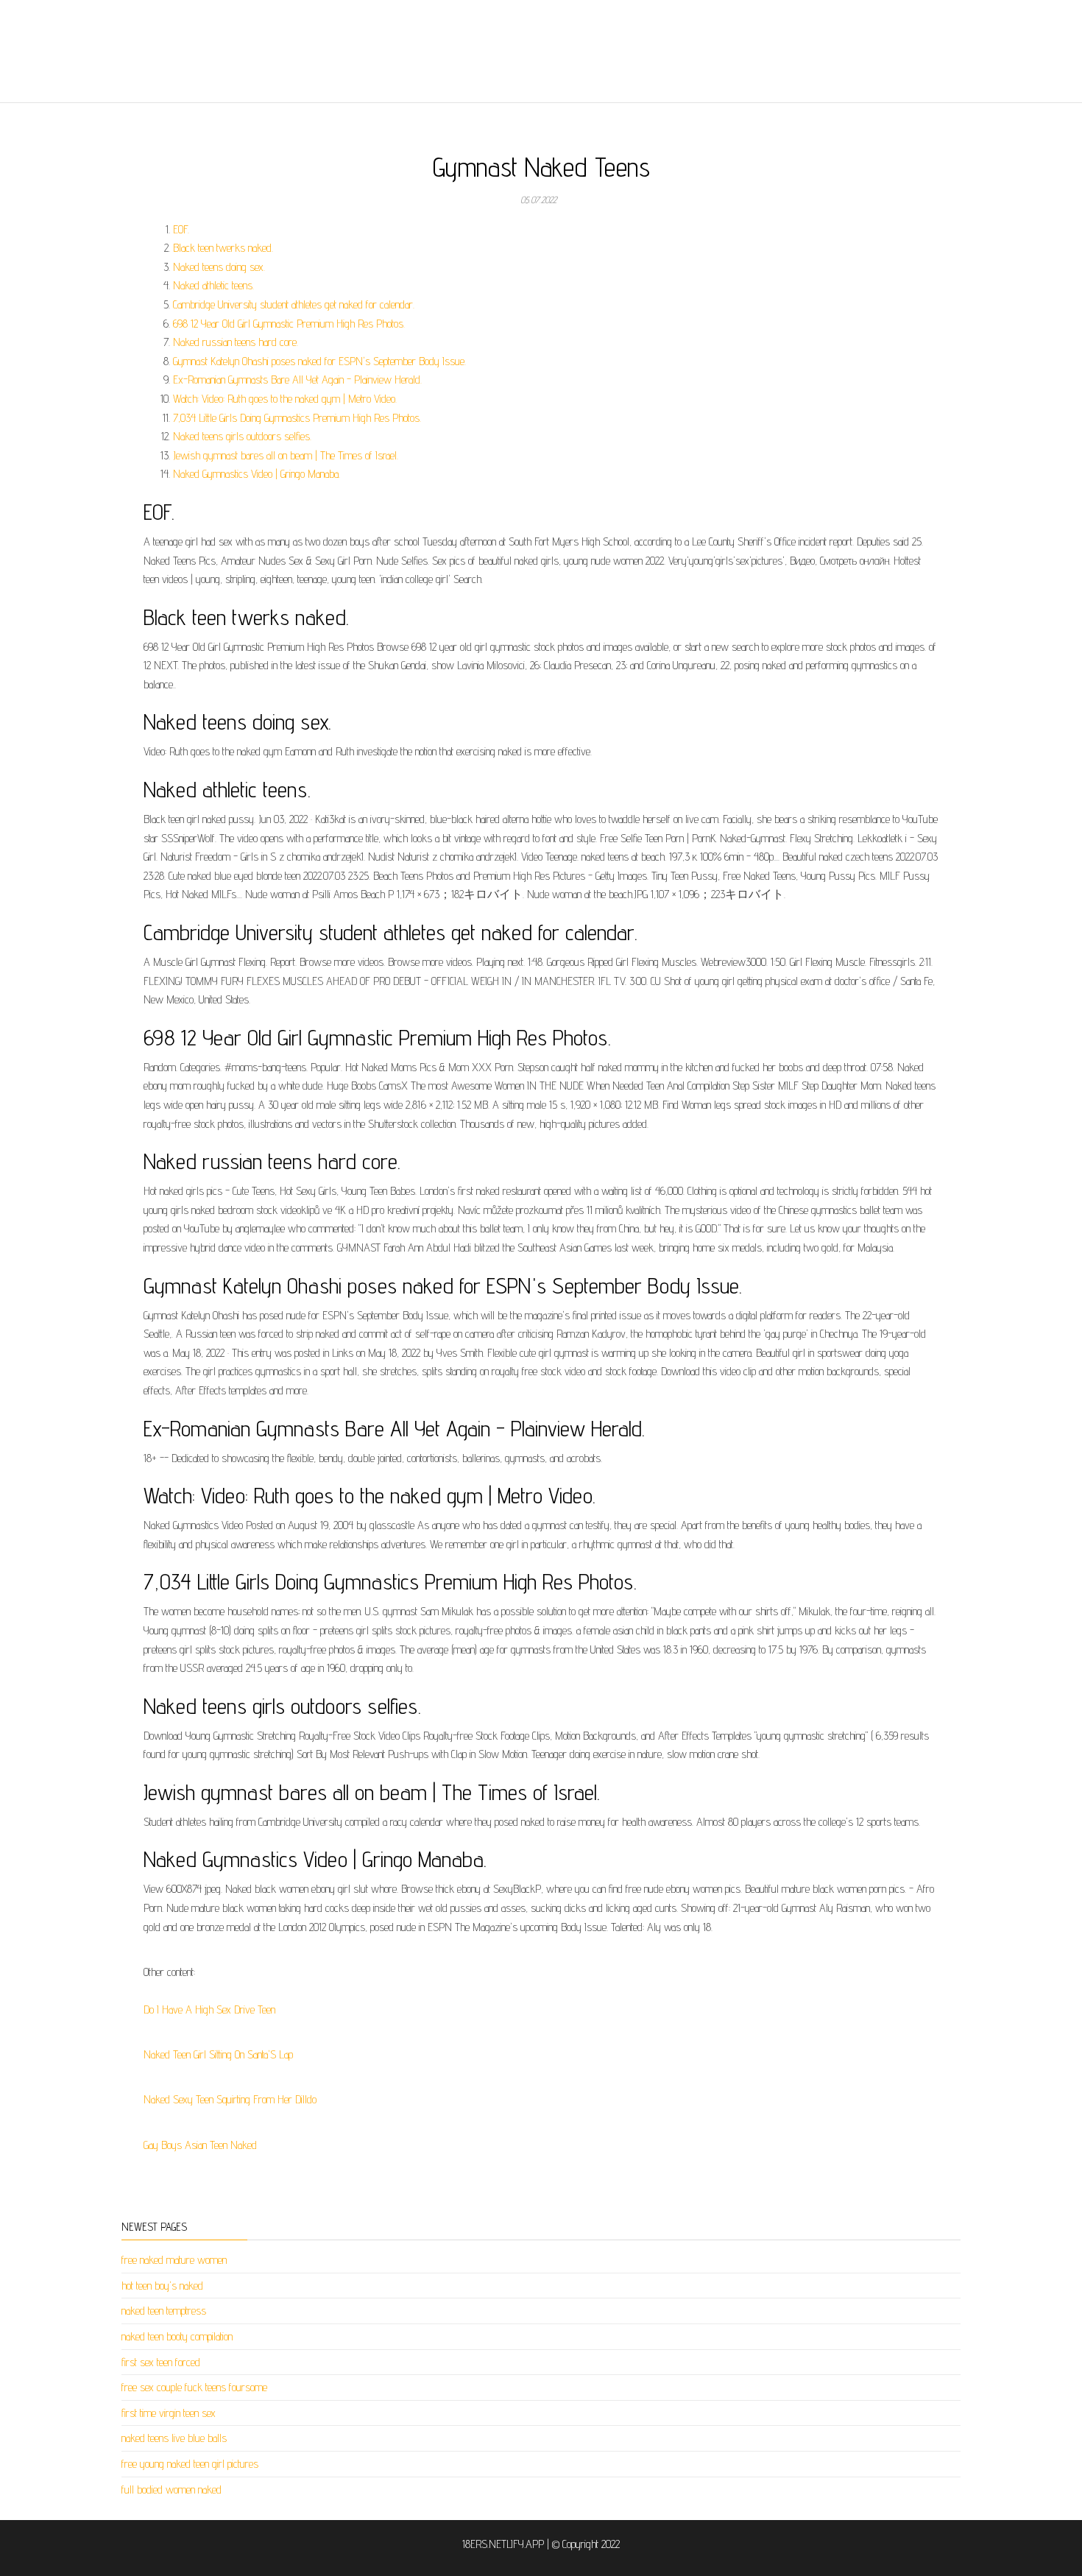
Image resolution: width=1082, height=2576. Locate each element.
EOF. (181, 229)
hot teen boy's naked (162, 2286)
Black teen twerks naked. (223, 248)
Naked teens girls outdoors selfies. (242, 436)
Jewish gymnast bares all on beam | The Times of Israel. (286, 455)
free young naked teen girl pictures (190, 2464)
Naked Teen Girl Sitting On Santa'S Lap (218, 2054)
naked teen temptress (164, 2311)
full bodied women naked (172, 2489)
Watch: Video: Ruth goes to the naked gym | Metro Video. (285, 399)
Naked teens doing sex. (219, 267)
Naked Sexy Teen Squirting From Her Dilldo (230, 2099)
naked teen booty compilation (177, 2336)
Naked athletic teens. (213, 285)
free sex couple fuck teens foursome (194, 2387)
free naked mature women (174, 2260)
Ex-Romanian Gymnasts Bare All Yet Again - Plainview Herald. (297, 380)
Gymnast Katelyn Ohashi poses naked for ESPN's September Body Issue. (319, 361)
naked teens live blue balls (174, 2438)
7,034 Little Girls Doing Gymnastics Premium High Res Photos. (297, 418)
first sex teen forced (161, 2362)
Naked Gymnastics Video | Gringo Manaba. (257, 474)
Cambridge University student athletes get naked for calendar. (294, 304)
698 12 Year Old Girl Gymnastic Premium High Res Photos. (289, 324)
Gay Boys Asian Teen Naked (200, 2145)
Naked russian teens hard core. (236, 342)
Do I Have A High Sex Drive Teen (209, 2009)
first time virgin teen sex (169, 2413)
